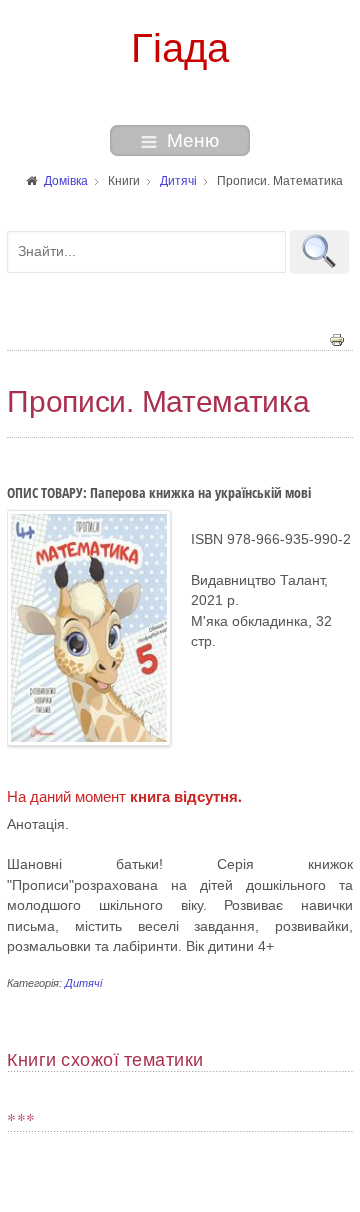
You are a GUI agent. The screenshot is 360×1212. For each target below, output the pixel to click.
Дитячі (83, 983)
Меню (193, 140)
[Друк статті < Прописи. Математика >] (337, 338)
